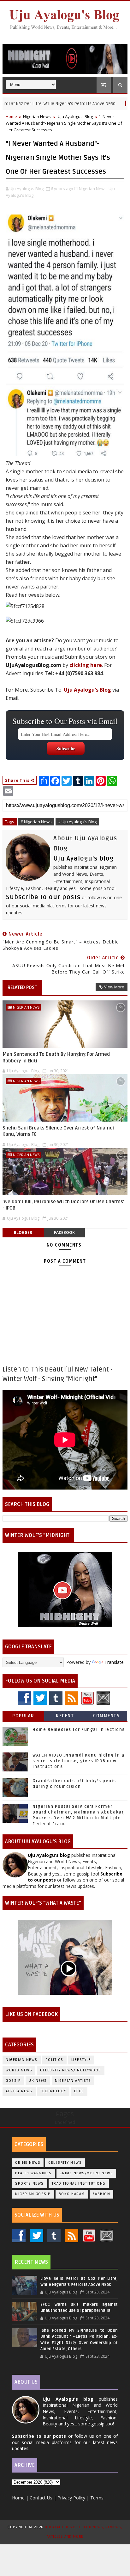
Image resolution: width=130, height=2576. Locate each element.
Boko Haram (72, 2194)
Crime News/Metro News (86, 2173)
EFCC (79, 2091)
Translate (114, 1662)
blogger (23, 1232)
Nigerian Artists (73, 2081)
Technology (53, 2091)
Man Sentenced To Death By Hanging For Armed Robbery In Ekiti (56, 1057)
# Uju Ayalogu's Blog (77, 822)
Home (11, 116)
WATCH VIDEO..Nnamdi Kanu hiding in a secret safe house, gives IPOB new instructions (78, 1761)
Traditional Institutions (79, 2184)
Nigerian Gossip (33, 2194)
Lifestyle (81, 2060)
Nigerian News (37, 116)
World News (19, 2070)
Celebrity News (65, 2163)
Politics (54, 2060)
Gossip (13, 2081)
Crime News (28, 2163)
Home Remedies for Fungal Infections (79, 1730)
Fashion (102, 2194)
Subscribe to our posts (43, 897)
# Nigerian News (36, 822)
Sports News (30, 2184)
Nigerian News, (93, 189)
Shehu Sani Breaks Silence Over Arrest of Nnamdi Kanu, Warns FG (58, 1131)
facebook (64, 1232)
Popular (23, 1716)
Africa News (19, 2091)
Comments (106, 1716)
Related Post (22, 987)
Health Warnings (33, 2173)
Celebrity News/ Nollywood (71, 2070)
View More (114, 987)
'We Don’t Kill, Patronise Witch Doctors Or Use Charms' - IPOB (63, 1205)
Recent (65, 1716)
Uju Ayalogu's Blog (75, 116)
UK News (38, 2081)
